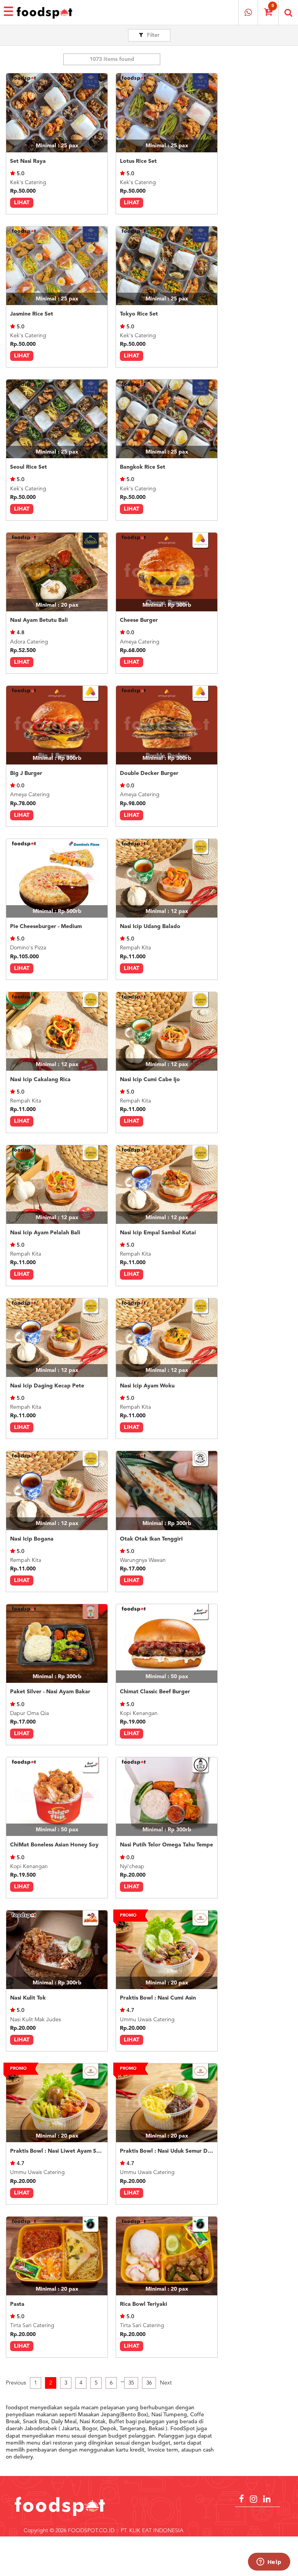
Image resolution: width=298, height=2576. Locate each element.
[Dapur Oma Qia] (57, 1643)
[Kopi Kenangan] (167, 1643)
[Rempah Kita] (167, 878)
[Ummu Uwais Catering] (167, 1950)
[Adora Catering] (57, 572)
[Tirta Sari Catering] (57, 2256)
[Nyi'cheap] (167, 1797)
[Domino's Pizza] (57, 878)
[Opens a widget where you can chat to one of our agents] (269, 2562)
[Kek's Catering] (57, 113)
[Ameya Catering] (167, 572)
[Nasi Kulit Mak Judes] (57, 1950)
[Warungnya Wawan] (167, 1490)
